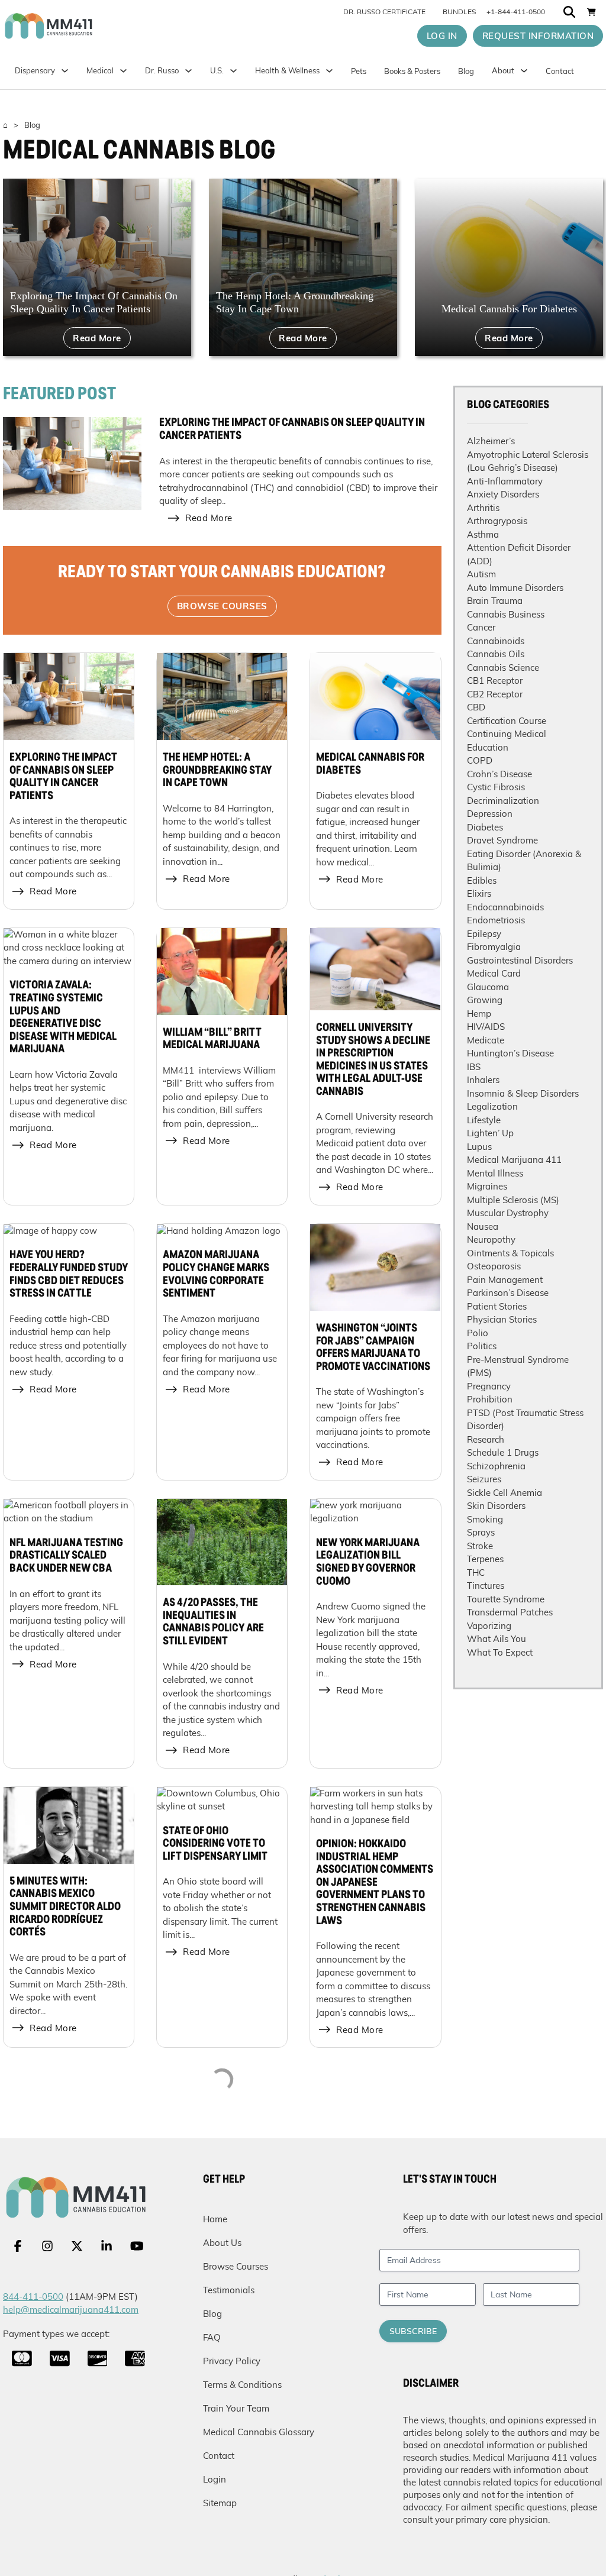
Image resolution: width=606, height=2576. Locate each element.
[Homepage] (78, 26)
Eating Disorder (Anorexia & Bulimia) (524, 861)
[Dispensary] (65, 71)
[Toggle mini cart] (592, 12)
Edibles (482, 880)
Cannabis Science (503, 668)
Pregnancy (489, 1386)
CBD (476, 707)
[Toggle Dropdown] (123, 71)
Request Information (538, 36)
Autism (481, 574)
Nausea (483, 1226)
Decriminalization (503, 801)
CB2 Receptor (495, 694)
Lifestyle (484, 1120)
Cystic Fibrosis (496, 787)
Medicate (486, 1040)
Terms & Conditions (242, 2385)
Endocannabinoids (505, 907)
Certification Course (507, 721)
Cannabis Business (506, 614)
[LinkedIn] (107, 2246)
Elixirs (479, 893)
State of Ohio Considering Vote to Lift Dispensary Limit (215, 1844)
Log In (442, 36)
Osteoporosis (494, 1266)
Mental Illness (495, 1173)
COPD (480, 760)
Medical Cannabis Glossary (259, 2432)
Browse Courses (222, 606)
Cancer (481, 627)
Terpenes (485, 1559)
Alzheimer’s (491, 441)
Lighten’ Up (490, 1133)
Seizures (484, 1479)
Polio (478, 1333)
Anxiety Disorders (503, 494)
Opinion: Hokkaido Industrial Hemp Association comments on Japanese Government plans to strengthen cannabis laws (375, 1883)
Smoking (485, 1519)
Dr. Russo (162, 70)
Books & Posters (412, 71)
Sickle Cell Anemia (505, 1493)
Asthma (483, 534)
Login (215, 2479)
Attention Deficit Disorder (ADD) (519, 554)
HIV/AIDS (486, 1027)
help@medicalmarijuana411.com (71, 2310)
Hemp (479, 1014)
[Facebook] (18, 2246)
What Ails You (497, 1639)
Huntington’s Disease (510, 1053)
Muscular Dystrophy (508, 1213)
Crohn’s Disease (499, 774)
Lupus (479, 1147)
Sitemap (220, 2503)
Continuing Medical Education (507, 741)
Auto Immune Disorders (515, 588)
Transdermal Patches (510, 1612)
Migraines (487, 1186)
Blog (466, 71)
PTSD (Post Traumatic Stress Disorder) (525, 1420)
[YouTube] (137, 2246)
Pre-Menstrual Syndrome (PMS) (518, 1366)
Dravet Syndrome (502, 840)
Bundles (459, 12)
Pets (359, 71)
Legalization (492, 1106)
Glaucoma (488, 987)
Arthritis (483, 508)
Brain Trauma (495, 601)
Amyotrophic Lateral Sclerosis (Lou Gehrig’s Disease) (528, 461)
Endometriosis (496, 920)
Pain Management (505, 1280)
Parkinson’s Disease (508, 1293)
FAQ (212, 2337)
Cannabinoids (496, 641)
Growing (485, 1000)
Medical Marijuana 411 (514, 1160)
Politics (482, 1346)
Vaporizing (489, 1626)
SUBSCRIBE (413, 2331)
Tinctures (486, 1586)
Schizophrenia (496, 1466)
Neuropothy (491, 1239)
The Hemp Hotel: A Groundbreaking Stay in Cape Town (217, 770)
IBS (474, 1067)
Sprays (481, 1532)
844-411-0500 (33, 2297)
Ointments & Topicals (510, 1253)
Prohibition (490, 1399)
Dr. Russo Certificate (384, 12)
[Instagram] (47, 2246)
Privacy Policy (232, 2361)
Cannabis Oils (496, 654)
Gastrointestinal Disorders (520, 960)
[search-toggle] (569, 12)
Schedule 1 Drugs (503, 1452)
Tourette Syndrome (506, 1599)
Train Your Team (236, 2408)
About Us (222, 2243)
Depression (490, 814)
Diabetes (485, 827)
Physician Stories (502, 1319)
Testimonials (229, 2290)
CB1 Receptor (495, 681)
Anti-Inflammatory (505, 481)
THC (476, 1573)
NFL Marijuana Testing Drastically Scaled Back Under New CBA (66, 1556)
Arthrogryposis (497, 521)
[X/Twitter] (77, 2246)
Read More (97, 338)
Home (215, 2219)
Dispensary (35, 70)
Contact (560, 71)
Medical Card (494, 973)
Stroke (480, 1546)
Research (486, 1439)
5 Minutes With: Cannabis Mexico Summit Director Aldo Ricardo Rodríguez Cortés (65, 1907)
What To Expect (500, 1652)
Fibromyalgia (494, 947)
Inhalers (483, 1080)
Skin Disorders (496, 1506)
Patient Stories (497, 1306)
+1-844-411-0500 (516, 12)
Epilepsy (484, 934)
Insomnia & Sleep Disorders (523, 1093)
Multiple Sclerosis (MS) (513, 1200)
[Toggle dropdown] (233, 71)
